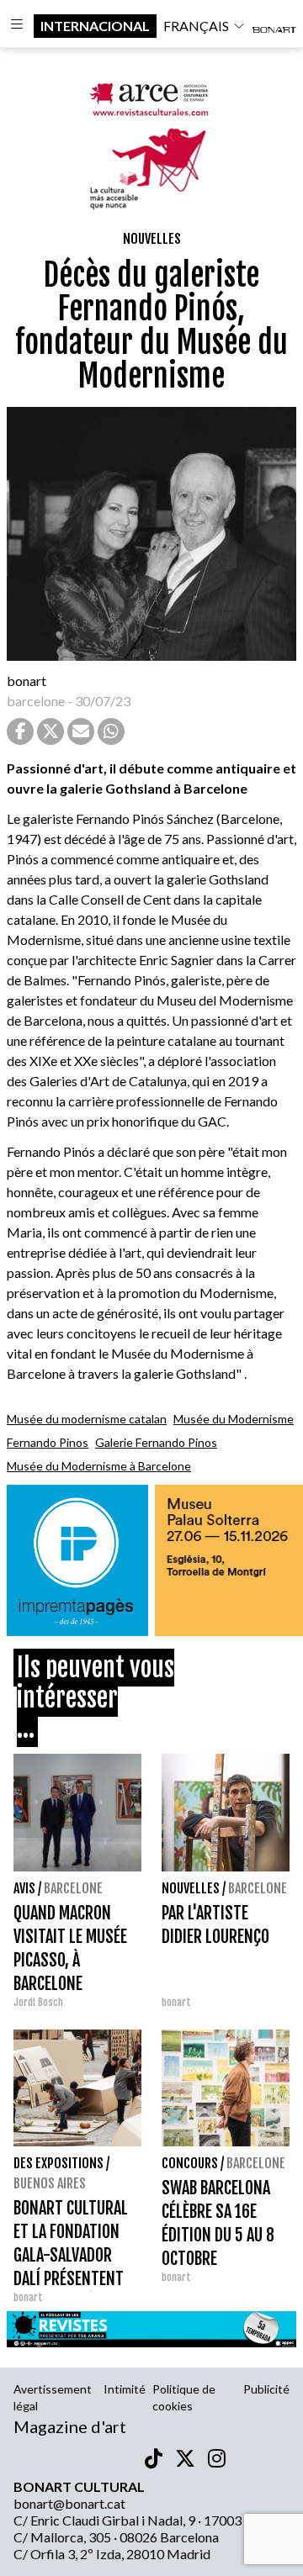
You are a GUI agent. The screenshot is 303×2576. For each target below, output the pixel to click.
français (196, 26)
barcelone (36, 701)
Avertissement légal (53, 2397)
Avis (24, 1888)
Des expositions (58, 2163)
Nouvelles (152, 239)
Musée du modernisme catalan (87, 1419)
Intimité (125, 2389)
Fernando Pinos (48, 1442)
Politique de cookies (184, 2397)
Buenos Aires (50, 2183)
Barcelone (73, 1888)
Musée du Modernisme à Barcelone (99, 1466)
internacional (95, 26)
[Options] (17, 26)
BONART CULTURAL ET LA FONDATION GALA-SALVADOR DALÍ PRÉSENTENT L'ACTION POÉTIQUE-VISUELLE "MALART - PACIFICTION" (77, 2279)
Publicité (266, 2389)
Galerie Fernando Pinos (156, 1442)
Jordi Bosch (38, 2002)
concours (190, 2163)
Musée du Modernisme (234, 1419)
